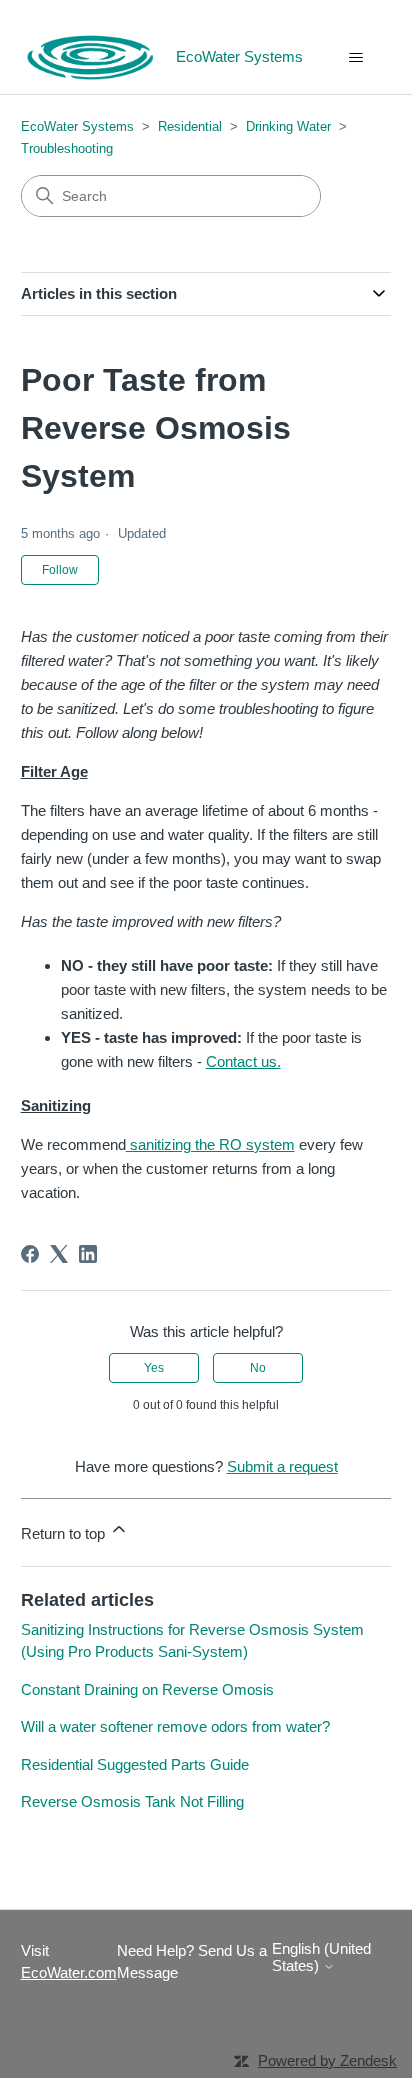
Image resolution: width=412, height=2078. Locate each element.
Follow (60, 570)
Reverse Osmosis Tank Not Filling (132, 1801)
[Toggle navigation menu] (355, 58)
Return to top (65, 1533)
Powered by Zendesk (327, 2060)
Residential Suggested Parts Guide (135, 1764)
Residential (190, 126)
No (258, 1368)
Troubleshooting (67, 148)
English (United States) (321, 1957)
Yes (154, 1368)
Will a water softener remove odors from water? (175, 1726)
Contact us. (243, 1061)
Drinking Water (288, 126)
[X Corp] (59, 1254)
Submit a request (282, 1466)
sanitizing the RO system (210, 1144)
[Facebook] (30, 1254)
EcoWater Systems (77, 126)
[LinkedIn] (88, 1254)
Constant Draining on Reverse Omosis (147, 1689)
